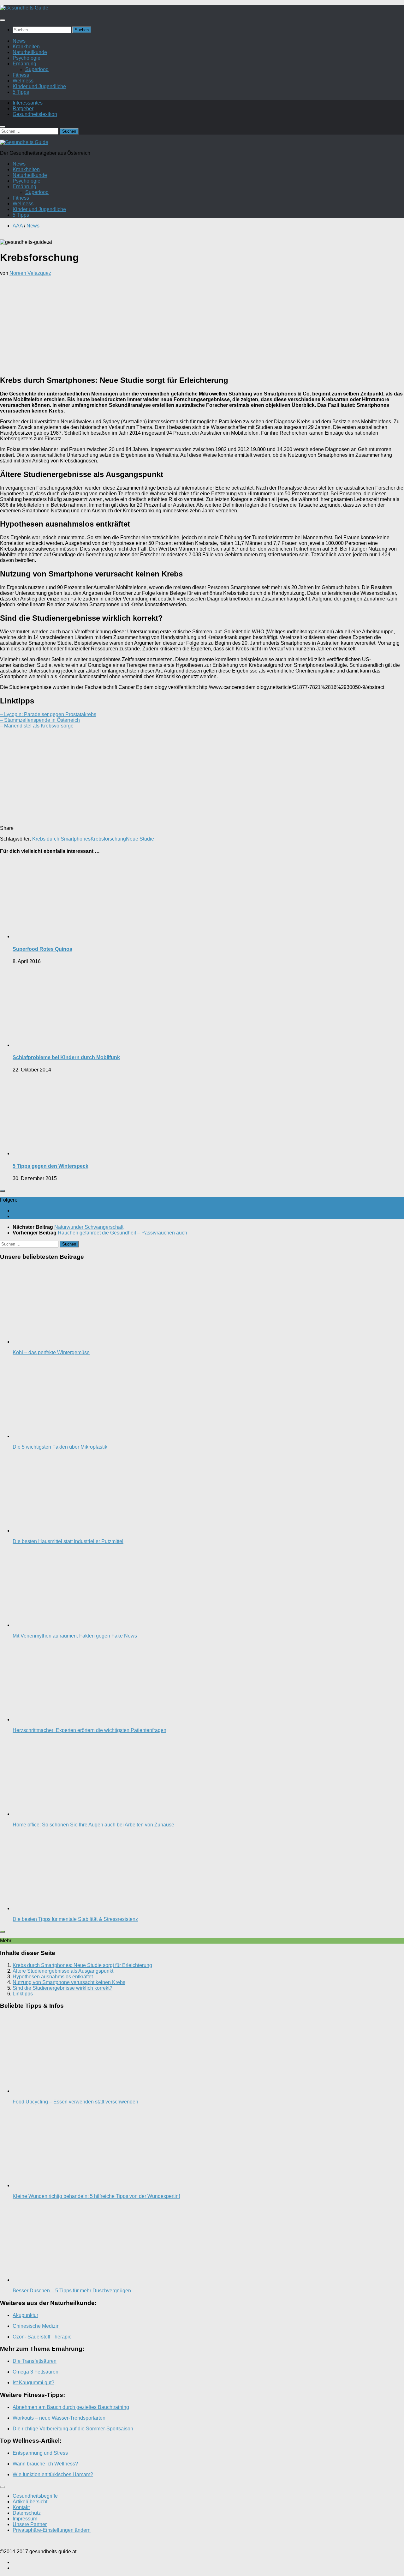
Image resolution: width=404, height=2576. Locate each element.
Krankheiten (26, 47)
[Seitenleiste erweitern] (3, 1191)
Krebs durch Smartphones (61, 839)
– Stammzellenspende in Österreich (40, 720)
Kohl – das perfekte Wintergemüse (51, 1352)
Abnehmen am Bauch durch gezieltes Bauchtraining (71, 2407)
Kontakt (21, 2507)
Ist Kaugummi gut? (33, 2383)
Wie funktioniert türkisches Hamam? (53, 2474)
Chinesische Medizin (36, 2326)
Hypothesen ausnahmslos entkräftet (53, 1977)
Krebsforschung (108, 839)
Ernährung (24, 64)
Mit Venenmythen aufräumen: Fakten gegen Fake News (75, 1636)
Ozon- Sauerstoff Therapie (42, 2337)
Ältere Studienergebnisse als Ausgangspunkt (63, 1971)
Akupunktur (25, 2315)
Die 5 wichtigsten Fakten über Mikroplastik (60, 1447)
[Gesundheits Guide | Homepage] (24, 8)
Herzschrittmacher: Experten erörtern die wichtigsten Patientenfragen (89, 1730)
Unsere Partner (30, 2524)
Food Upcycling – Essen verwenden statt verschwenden (75, 2102)
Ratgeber (23, 109)
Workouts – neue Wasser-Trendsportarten (59, 2418)
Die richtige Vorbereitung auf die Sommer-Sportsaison (73, 2429)
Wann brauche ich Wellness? (45, 2464)
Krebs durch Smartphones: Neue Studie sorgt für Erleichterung (82, 1965)
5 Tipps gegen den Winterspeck (50, 1166)
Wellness (23, 81)
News (19, 41)
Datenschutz (27, 2513)
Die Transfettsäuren (35, 2361)
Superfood (37, 69)
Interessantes (28, 103)
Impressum (25, 2519)
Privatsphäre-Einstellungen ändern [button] (52, 2530)
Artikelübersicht (30, 2502)
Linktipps (23, 1994)
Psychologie (27, 58)
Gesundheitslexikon (35, 114)
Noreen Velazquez (30, 273)
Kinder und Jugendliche (39, 86)
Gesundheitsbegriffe (35, 2496)
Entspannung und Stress (40, 2453)
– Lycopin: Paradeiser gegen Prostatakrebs (48, 714)
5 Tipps (21, 92)
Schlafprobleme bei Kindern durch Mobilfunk (66, 1057)
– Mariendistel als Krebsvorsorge (37, 726)
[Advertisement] (202, 325)
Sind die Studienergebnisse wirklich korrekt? (62, 1988)
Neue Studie (140, 839)
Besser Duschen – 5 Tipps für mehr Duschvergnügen (72, 2291)
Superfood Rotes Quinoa (42, 949)
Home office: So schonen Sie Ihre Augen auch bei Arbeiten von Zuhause (93, 1825)
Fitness (21, 75)
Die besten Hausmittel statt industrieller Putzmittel (68, 1541)
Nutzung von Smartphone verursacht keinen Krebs (69, 1982)
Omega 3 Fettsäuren (36, 2372)
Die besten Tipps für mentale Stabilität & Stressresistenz (75, 1919)
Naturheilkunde (30, 52)
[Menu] (3, 20)
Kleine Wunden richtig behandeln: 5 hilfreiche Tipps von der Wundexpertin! (96, 2196)
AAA (18, 226)
